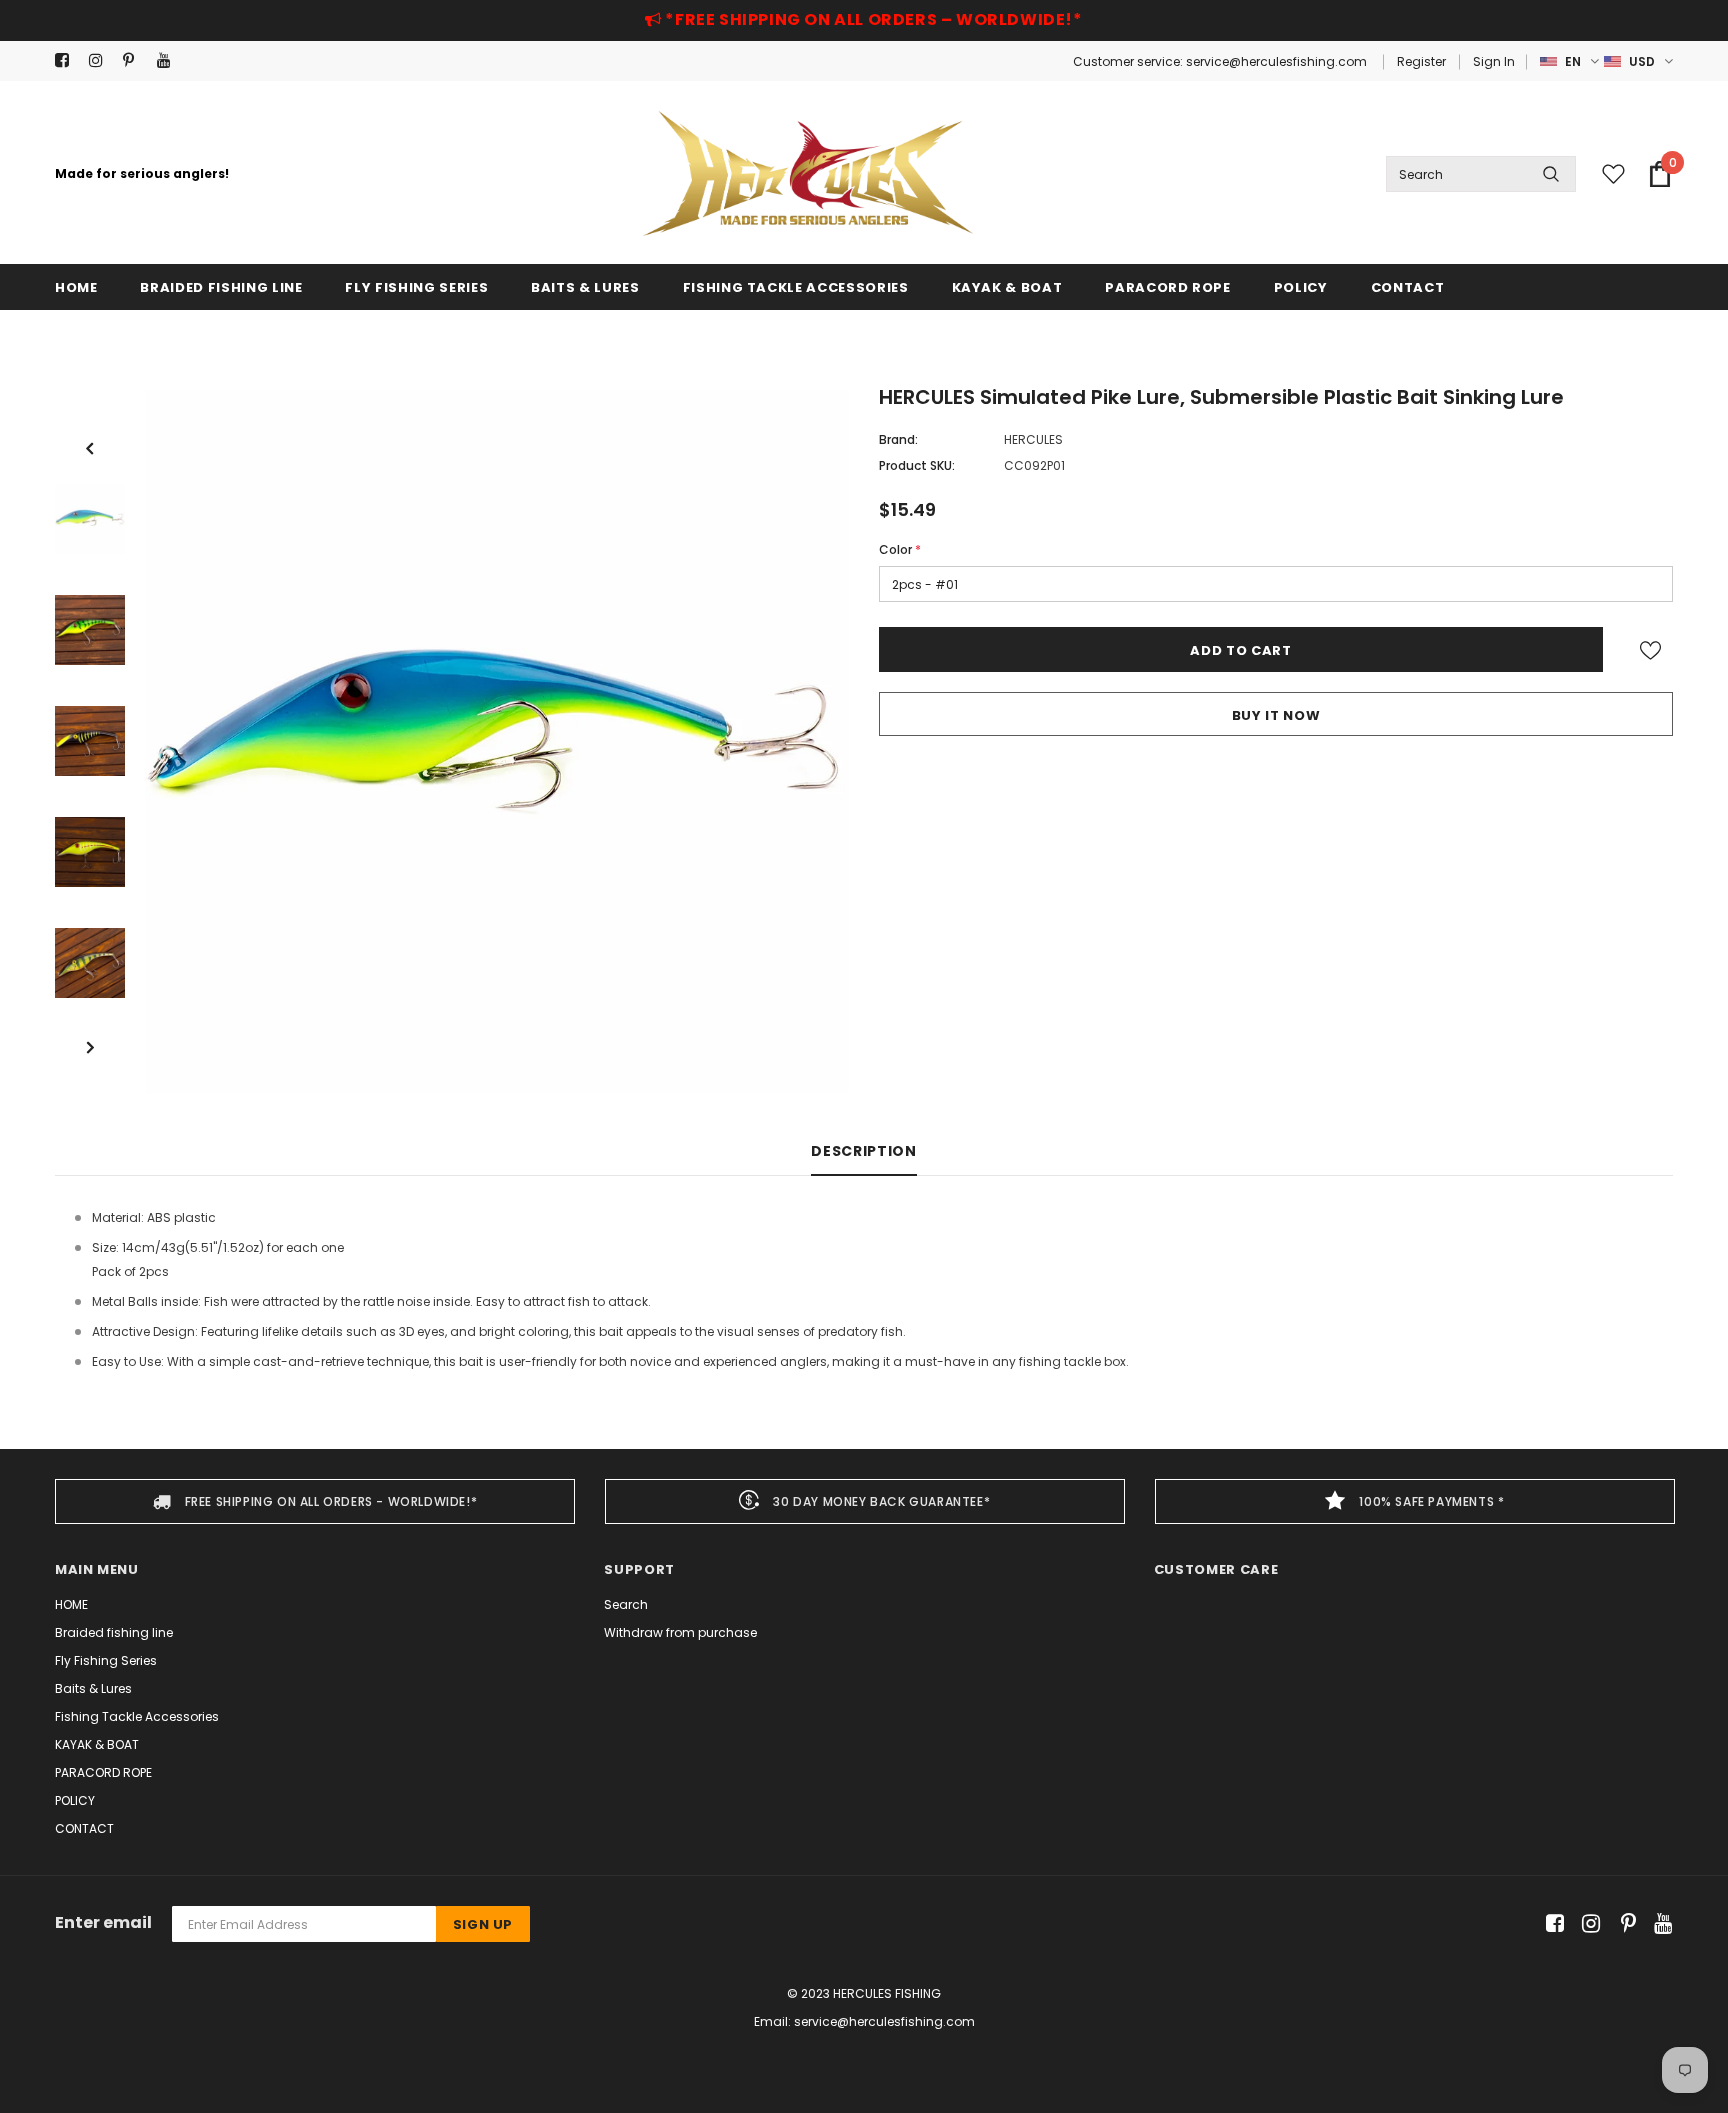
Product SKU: (917, 465)
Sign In (1494, 61)
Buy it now (1276, 715)
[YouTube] (169, 60)
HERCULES (1033, 439)
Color (900, 549)
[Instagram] (101, 60)
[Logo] (808, 173)
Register (1421, 61)
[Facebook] (67, 60)
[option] (497, 741)
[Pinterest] (135, 60)
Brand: (898, 439)
